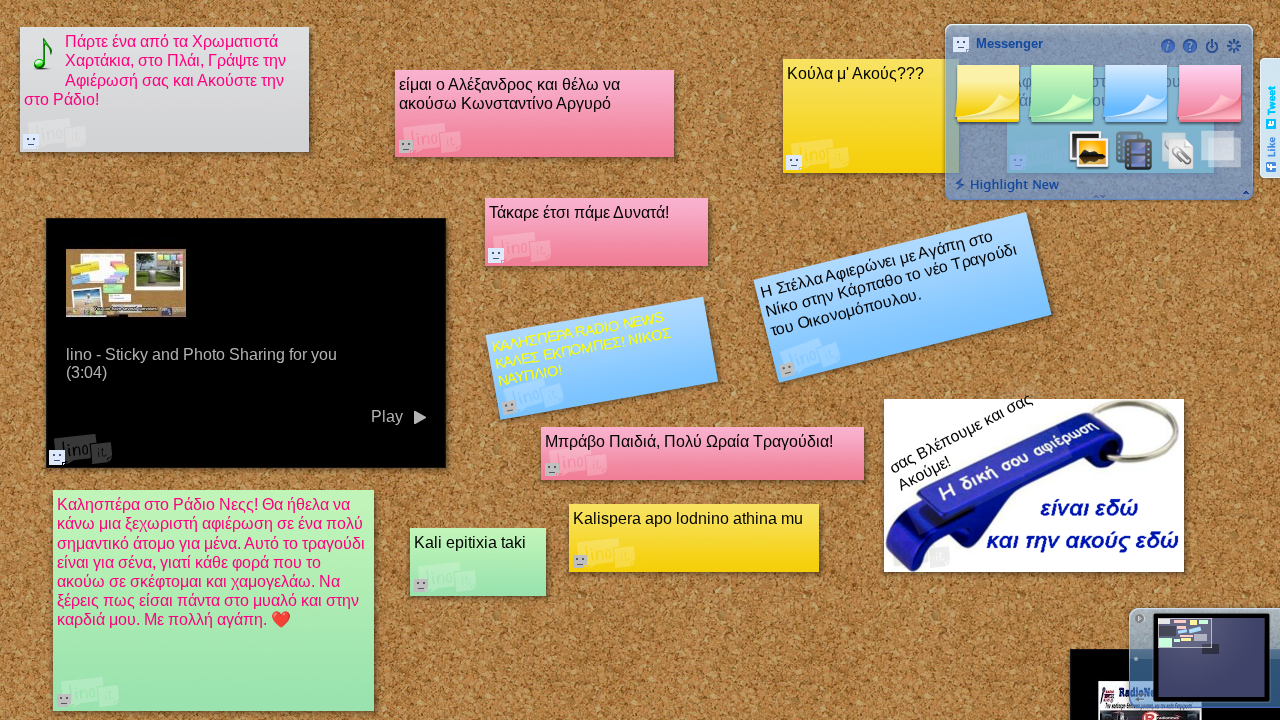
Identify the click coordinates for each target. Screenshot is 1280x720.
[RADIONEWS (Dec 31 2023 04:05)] (57, 457)
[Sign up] (1234, 46)
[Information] (1168, 46)
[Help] (1190, 46)
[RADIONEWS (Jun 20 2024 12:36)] (496, 255)
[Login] (1212, 46)
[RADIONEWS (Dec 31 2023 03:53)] (31, 141)
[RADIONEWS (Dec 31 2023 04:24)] (794, 162)
